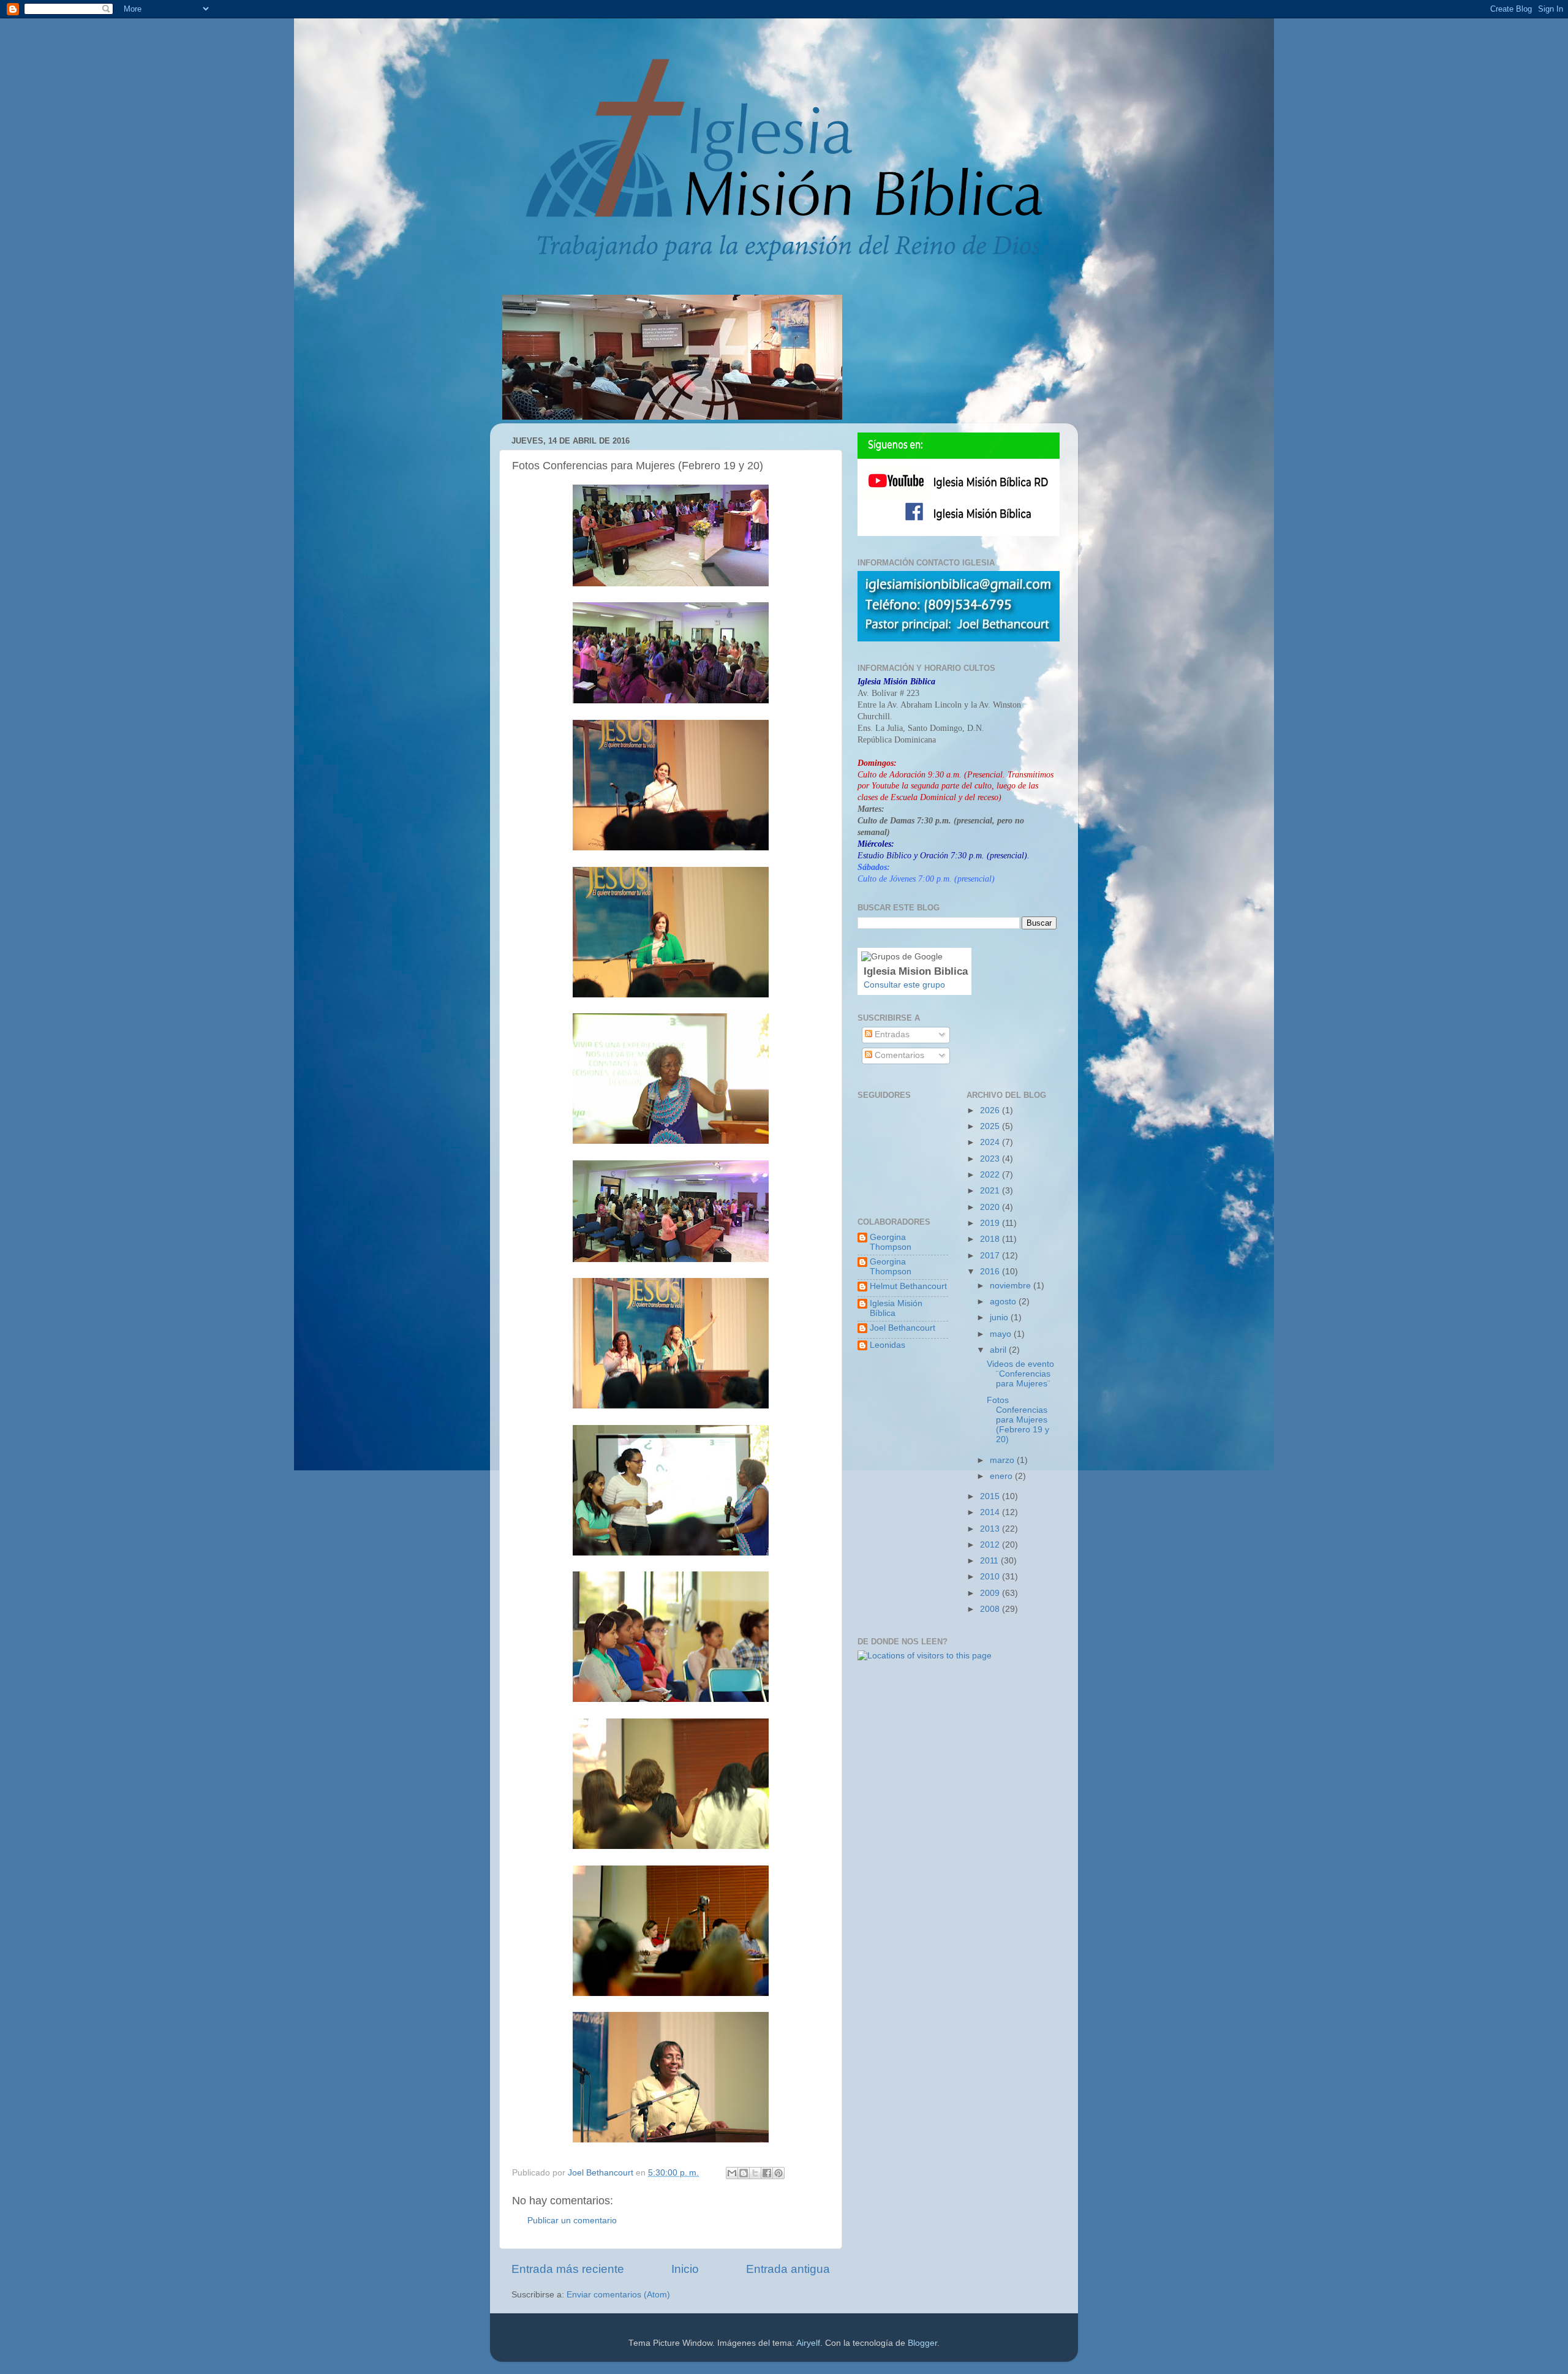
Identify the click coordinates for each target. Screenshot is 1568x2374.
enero (1002, 1476)
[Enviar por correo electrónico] (732, 2173)
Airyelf (808, 2343)
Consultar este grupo (904, 985)
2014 (991, 1512)
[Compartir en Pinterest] (778, 2173)
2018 (991, 1239)
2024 (991, 1142)
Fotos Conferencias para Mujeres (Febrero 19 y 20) (1018, 1420)
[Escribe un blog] (744, 2173)
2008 (991, 1609)
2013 (991, 1529)
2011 (990, 1561)
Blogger (922, 2343)
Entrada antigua (788, 2269)
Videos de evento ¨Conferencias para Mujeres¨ (1020, 1374)
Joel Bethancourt (903, 1328)
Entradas (891, 1034)
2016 (991, 1272)
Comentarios (898, 1055)
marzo (1003, 1460)
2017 (991, 1256)
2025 (991, 1126)
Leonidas (888, 1345)
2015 (991, 1496)
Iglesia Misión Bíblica (896, 1308)
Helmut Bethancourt (908, 1286)
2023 (991, 1159)
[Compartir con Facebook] (767, 2173)
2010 (991, 1577)
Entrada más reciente (568, 2269)
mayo (1002, 1334)
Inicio (685, 2269)
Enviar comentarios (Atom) (618, 2295)
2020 (991, 1207)
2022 (991, 1175)
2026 (991, 1110)
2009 (991, 1593)
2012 (991, 1545)
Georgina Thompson (891, 1242)
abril (999, 1350)
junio (1000, 1317)
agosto (1004, 1302)
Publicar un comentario (572, 2221)
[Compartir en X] (755, 2173)
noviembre (1012, 1286)
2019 (991, 1223)
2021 (991, 1191)
